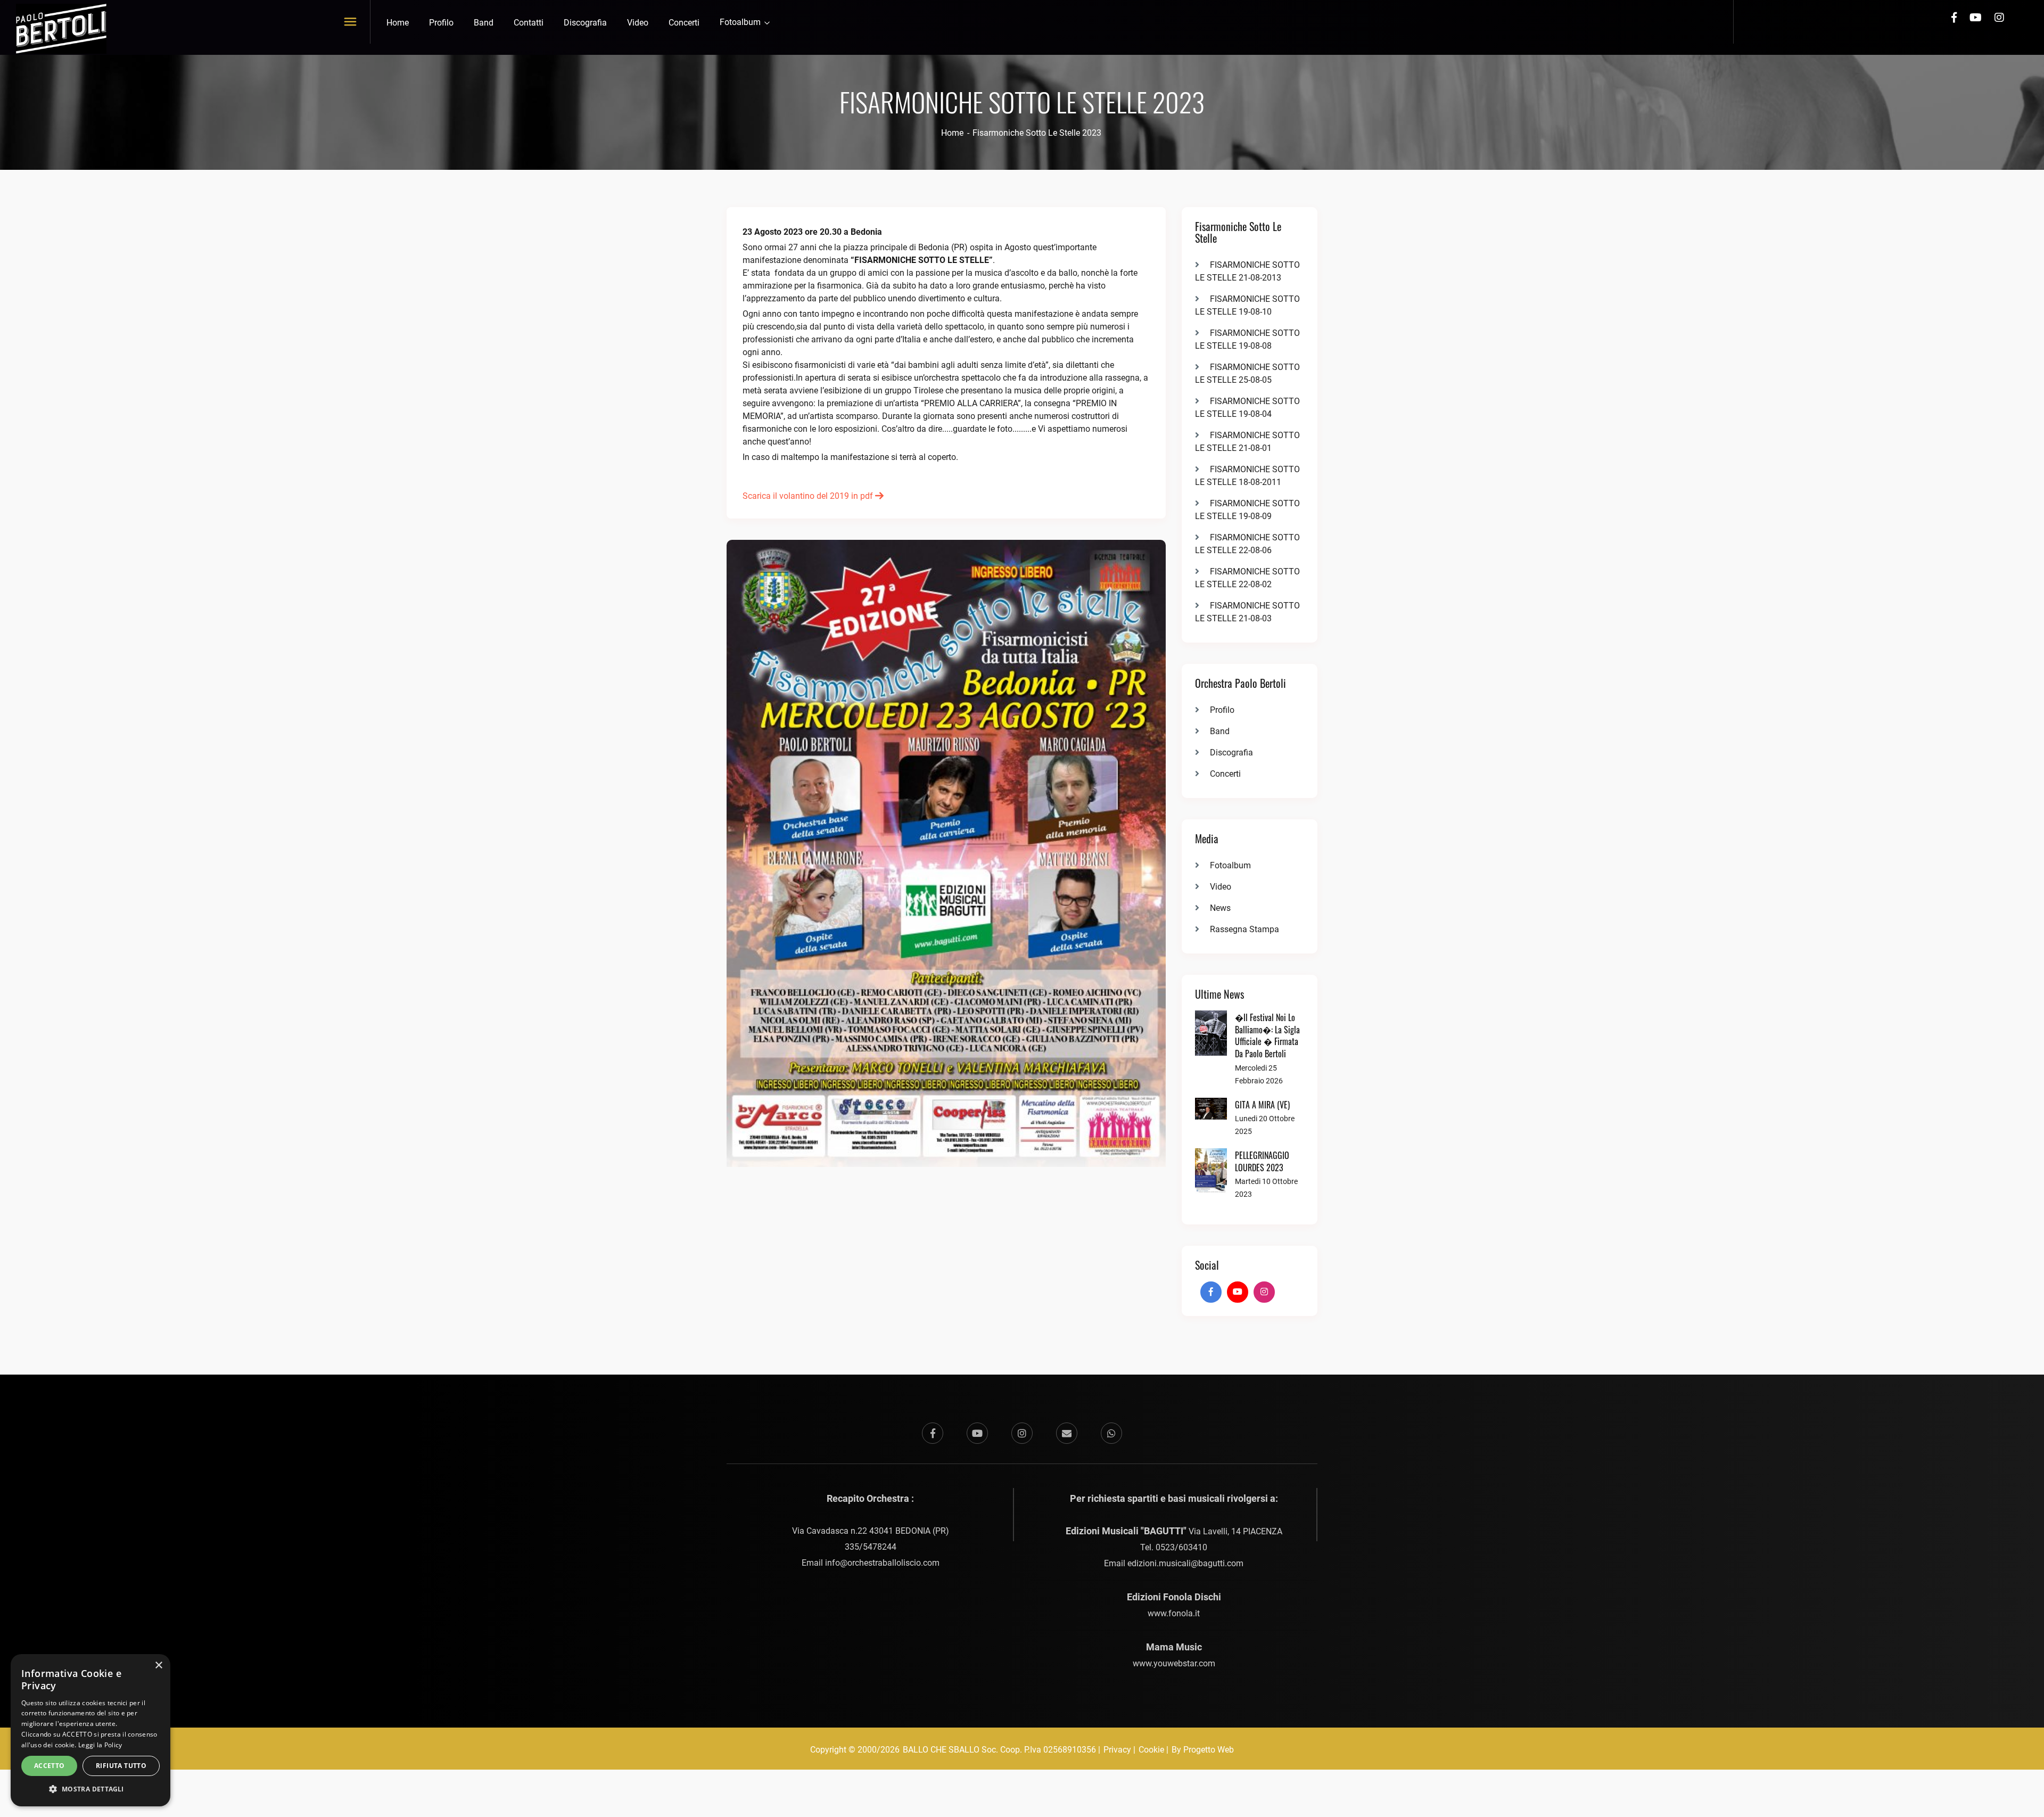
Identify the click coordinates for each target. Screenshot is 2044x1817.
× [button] (158, 1666)
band (484, 23)
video (638, 23)
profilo (441, 23)
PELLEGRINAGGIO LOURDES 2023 (1262, 1161)
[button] (90, 1789)
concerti (684, 23)
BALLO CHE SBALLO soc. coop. (963, 1750)
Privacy (1117, 1750)
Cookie (1151, 1750)
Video (1221, 887)
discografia (585, 23)
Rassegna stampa (1244, 929)
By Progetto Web (1203, 1750)
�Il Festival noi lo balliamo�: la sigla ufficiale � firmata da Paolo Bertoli (1267, 1035)
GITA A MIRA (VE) (1262, 1105)
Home (952, 133)
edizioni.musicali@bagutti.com (1185, 1563)
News (1220, 908)
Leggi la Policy (100, 1745)
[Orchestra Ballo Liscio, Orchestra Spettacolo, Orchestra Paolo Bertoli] (61, 28)
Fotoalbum (741, 22)
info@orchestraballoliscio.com (882, 1563)
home (398, 23)
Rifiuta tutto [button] (121, 1766)
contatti (529, 23)
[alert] (90, 1730)
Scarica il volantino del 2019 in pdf (809, 496)
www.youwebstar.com (1174, 1663)
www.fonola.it (1174, 1613)
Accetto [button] (50, 1766)
